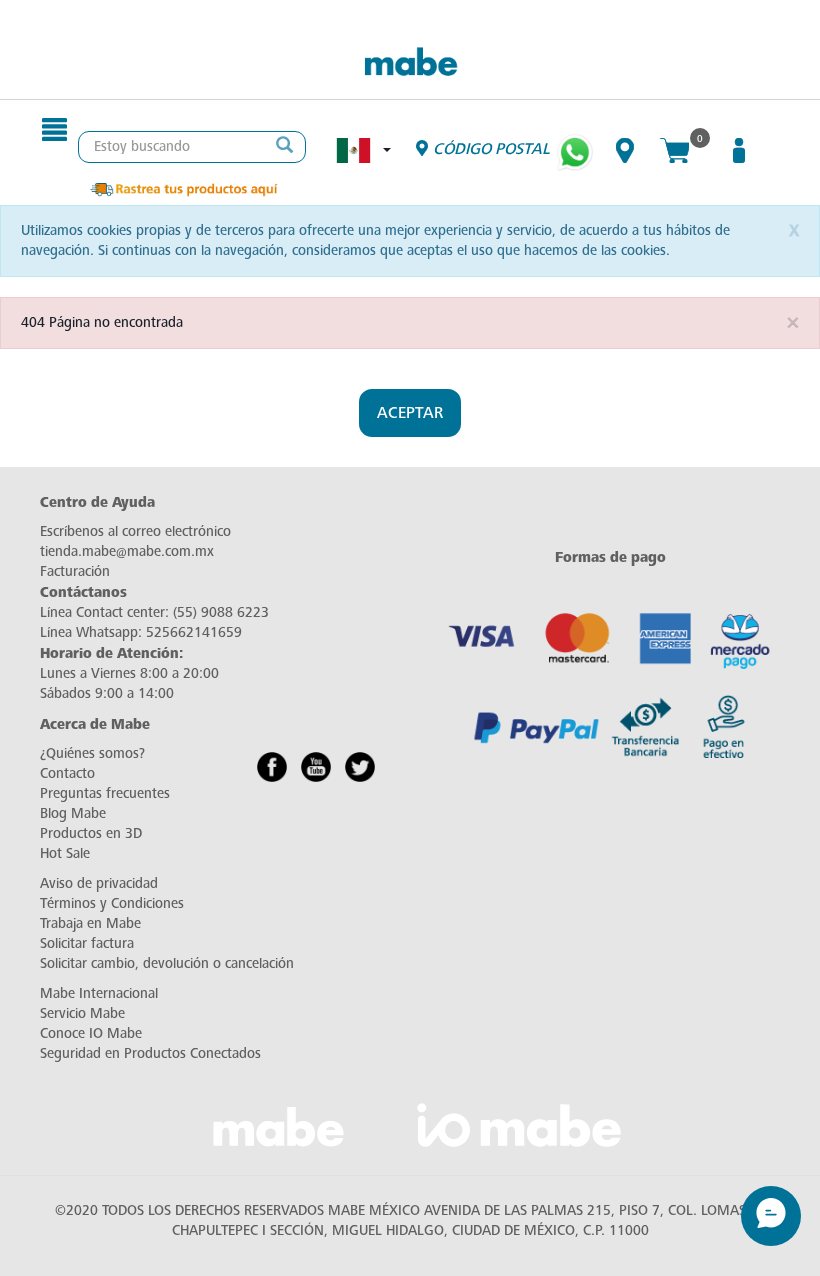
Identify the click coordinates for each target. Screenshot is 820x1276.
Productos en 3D (91, 833)
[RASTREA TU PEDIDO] (183, 187)
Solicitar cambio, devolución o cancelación (167, 963)
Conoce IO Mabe (91, 1033)
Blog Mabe (73, 813)
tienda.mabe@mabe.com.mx (127, 551)
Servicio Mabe (82, 1013)
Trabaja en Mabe (90, 923)
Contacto (67, 773)
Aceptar (410, 413)
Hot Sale (65, 853)
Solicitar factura (87, 943)
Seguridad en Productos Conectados (150, 1053)
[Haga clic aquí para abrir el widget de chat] (771, 1216)
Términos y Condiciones (112, 903)
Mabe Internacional (99, 993)
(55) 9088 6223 (221, 612)
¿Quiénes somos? (92, 753)
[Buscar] (285, 147)
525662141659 (194, 632)
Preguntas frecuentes (105, 793)
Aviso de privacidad (99, 883)
